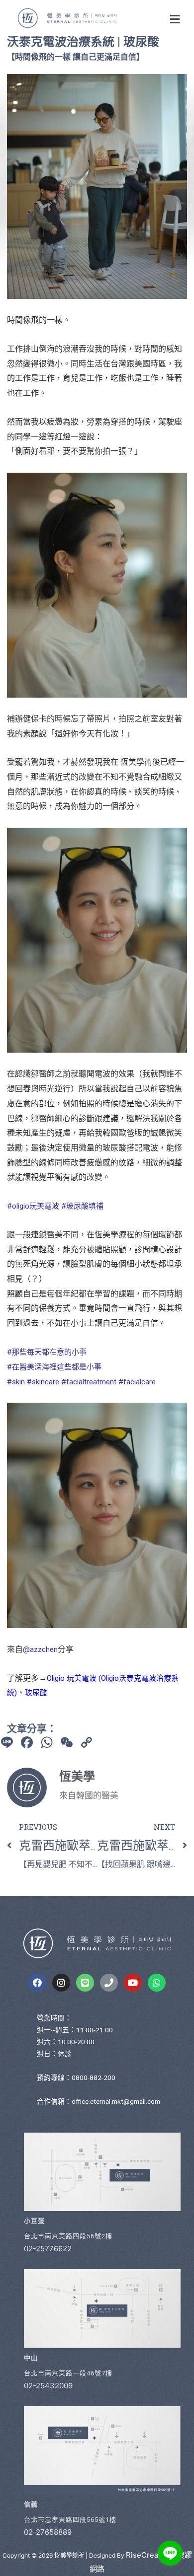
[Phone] (109, 1983)
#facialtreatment (89, 1382)
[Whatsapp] (157, 1983)
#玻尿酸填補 (82, 1206)
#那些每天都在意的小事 (47, 1352)
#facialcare (137, 1382)
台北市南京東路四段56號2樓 (68, 2236)
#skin (16, 1382)
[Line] (85, 1983)
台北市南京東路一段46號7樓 (68, 2373)
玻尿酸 (36, 1693)
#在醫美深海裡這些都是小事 (54, 1367)
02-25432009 (48, 2386)
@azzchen (40, 1649)
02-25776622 (48, 2249)
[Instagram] (61, 1983)
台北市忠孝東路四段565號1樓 (70, 2520)
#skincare (43, 1382)
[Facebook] (37, 1983)
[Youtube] (133, 1983)
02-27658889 (48, 2532)
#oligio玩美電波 (33, 1206)
